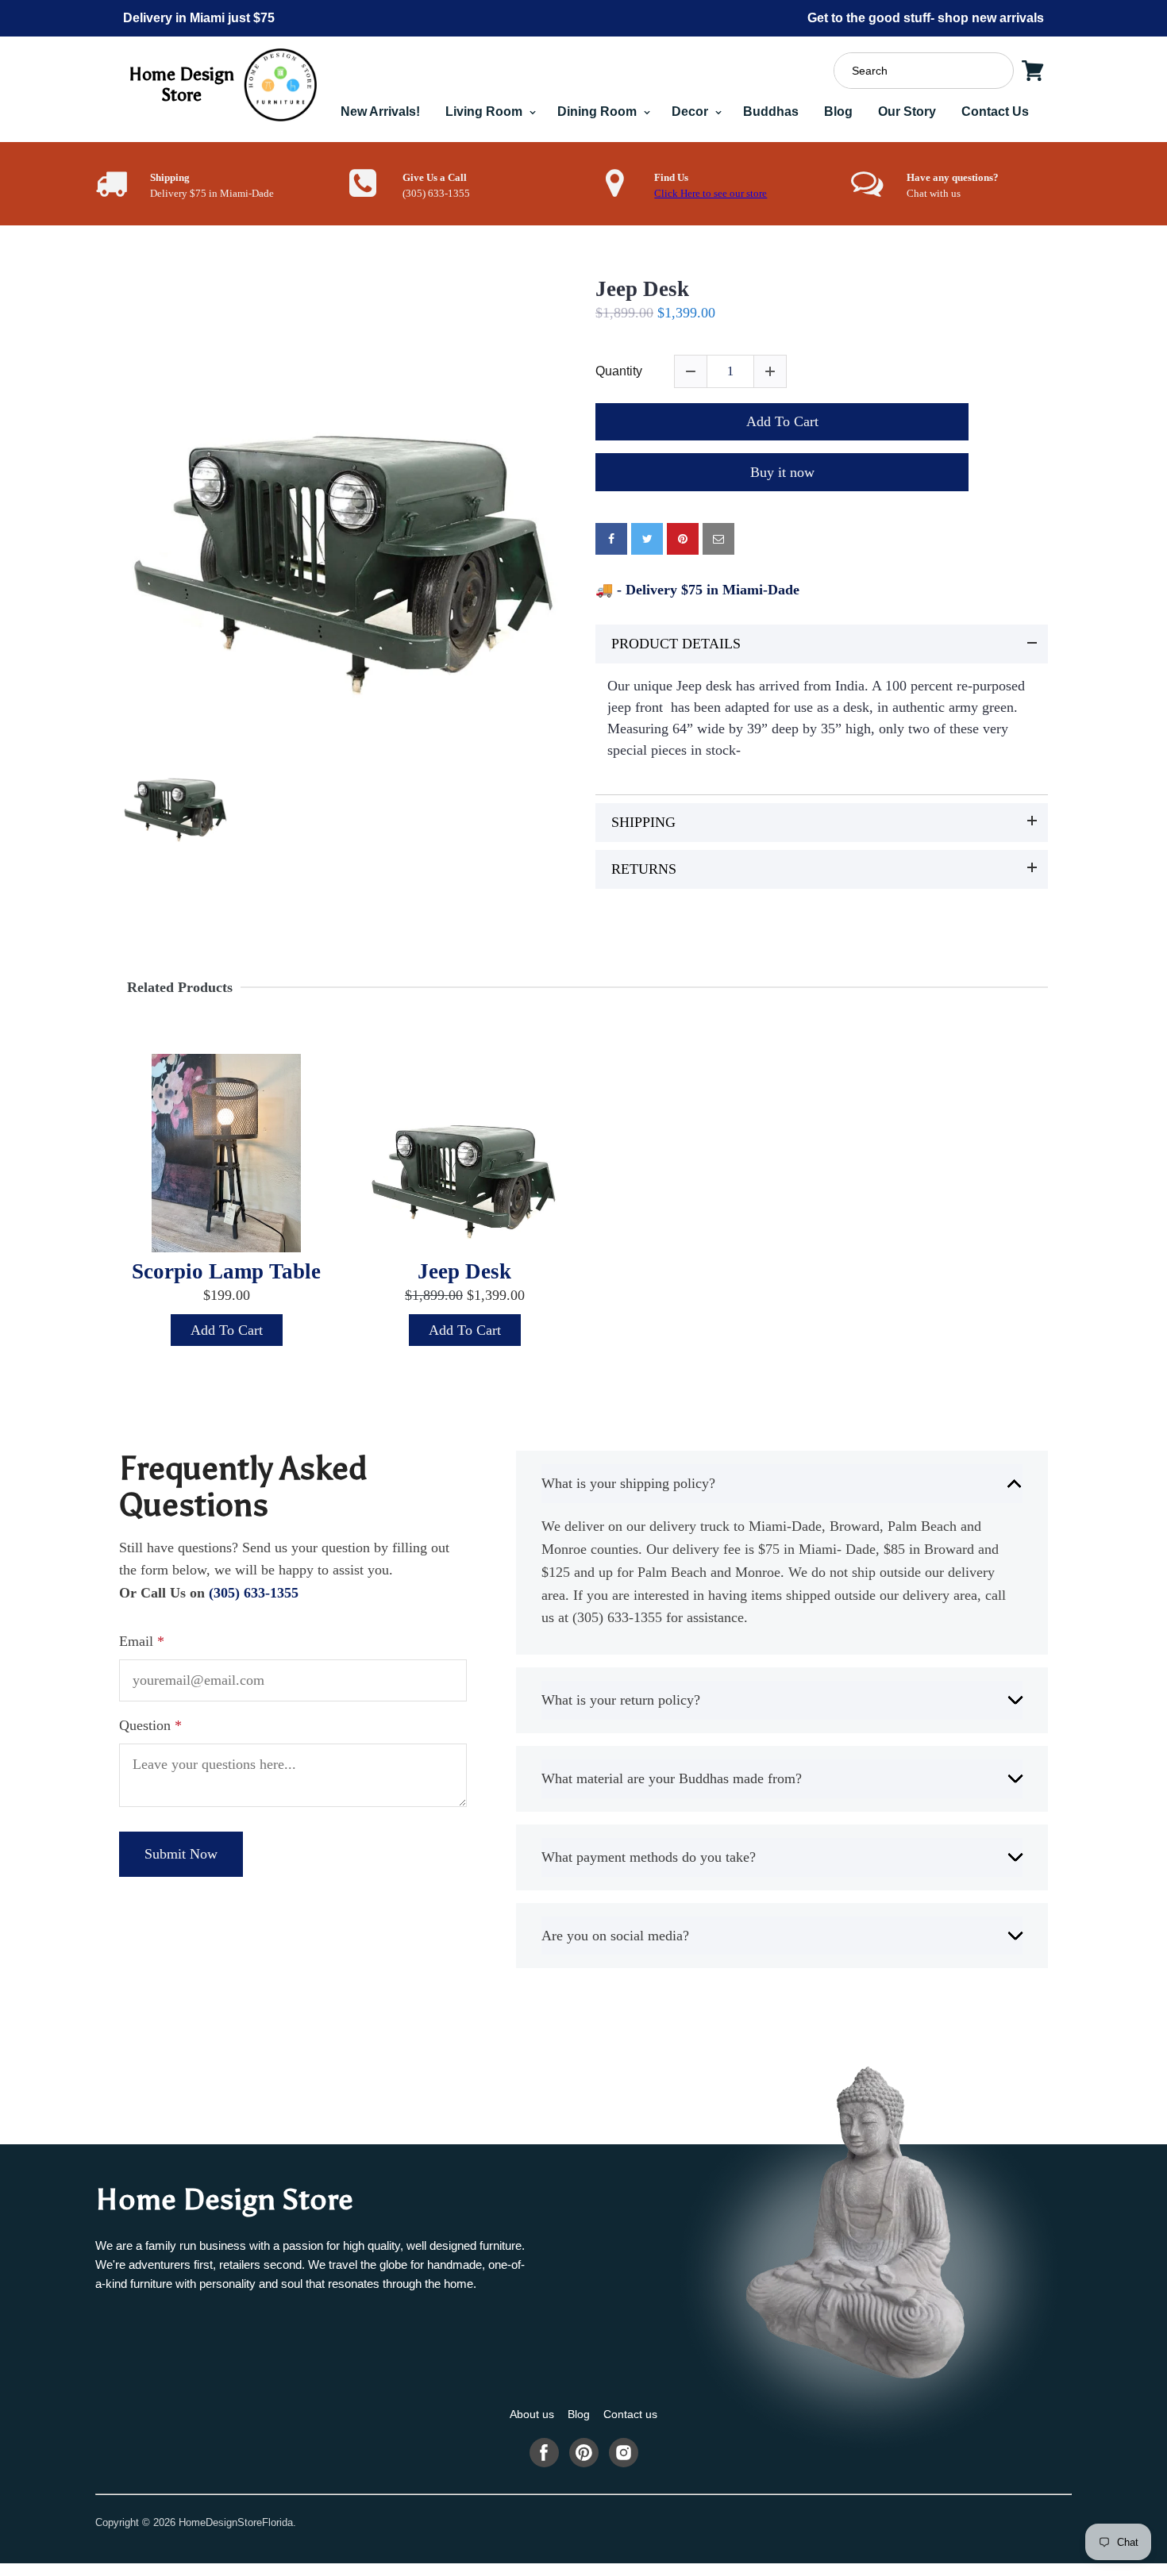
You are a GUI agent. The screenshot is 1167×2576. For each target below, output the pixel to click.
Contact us (630, 2414)
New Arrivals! (380, 111)
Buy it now (782, 472)
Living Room (485, 111)
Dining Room (599, 111)
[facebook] (611, 539)
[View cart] (1033, 71)
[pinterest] (683, 539)
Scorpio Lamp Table (226, 1271)
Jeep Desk (642, 289)
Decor (691, 111)
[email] (718, 539)
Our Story (907, 111)
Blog (838, 111)
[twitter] (647, 539)
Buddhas (771, 111)
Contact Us (995, 111)
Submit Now (181, 1854)
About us (532, 2414)
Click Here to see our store (711, 194)
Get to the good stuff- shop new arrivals (926, 18)
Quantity (619, 371)
